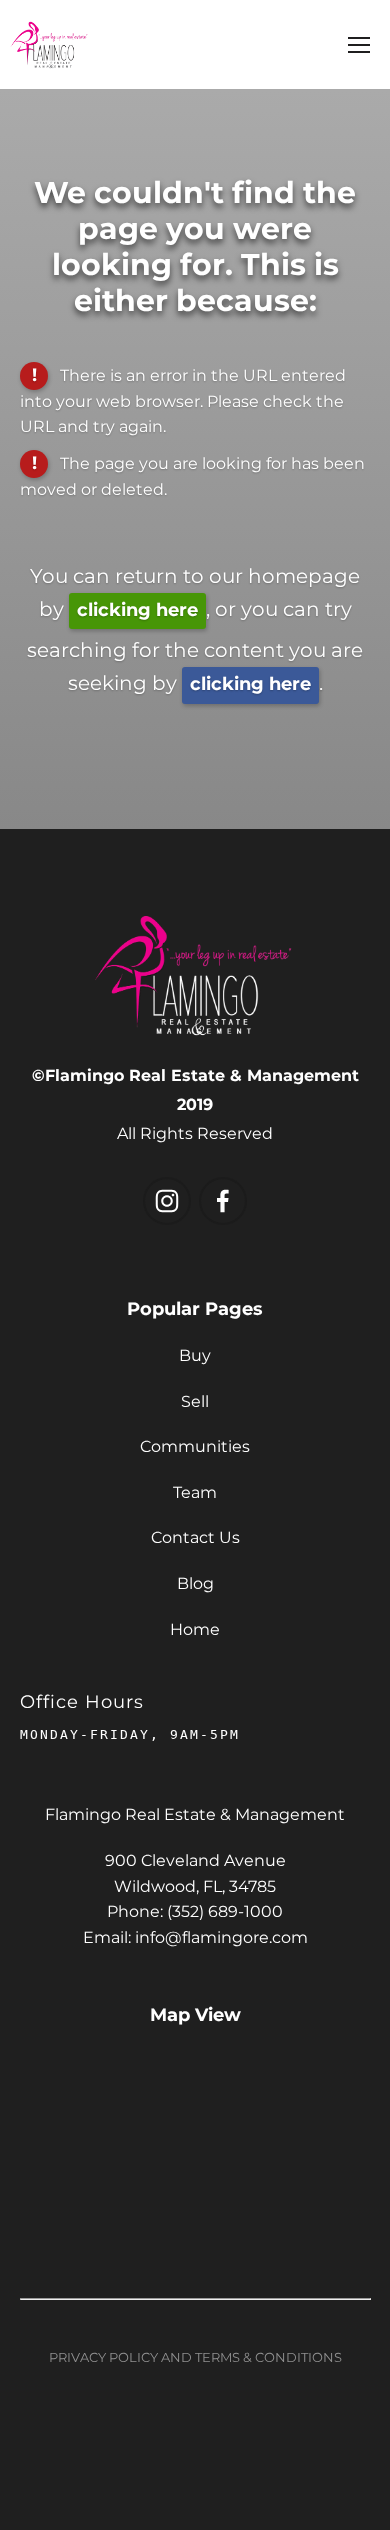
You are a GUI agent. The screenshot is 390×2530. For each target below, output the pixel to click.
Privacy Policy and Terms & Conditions (195, 2358)
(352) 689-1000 (225, 1912)
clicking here (137, 610)
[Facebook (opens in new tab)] (223, 1201)
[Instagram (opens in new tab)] (167, 1201)
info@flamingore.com (221, 1938)
